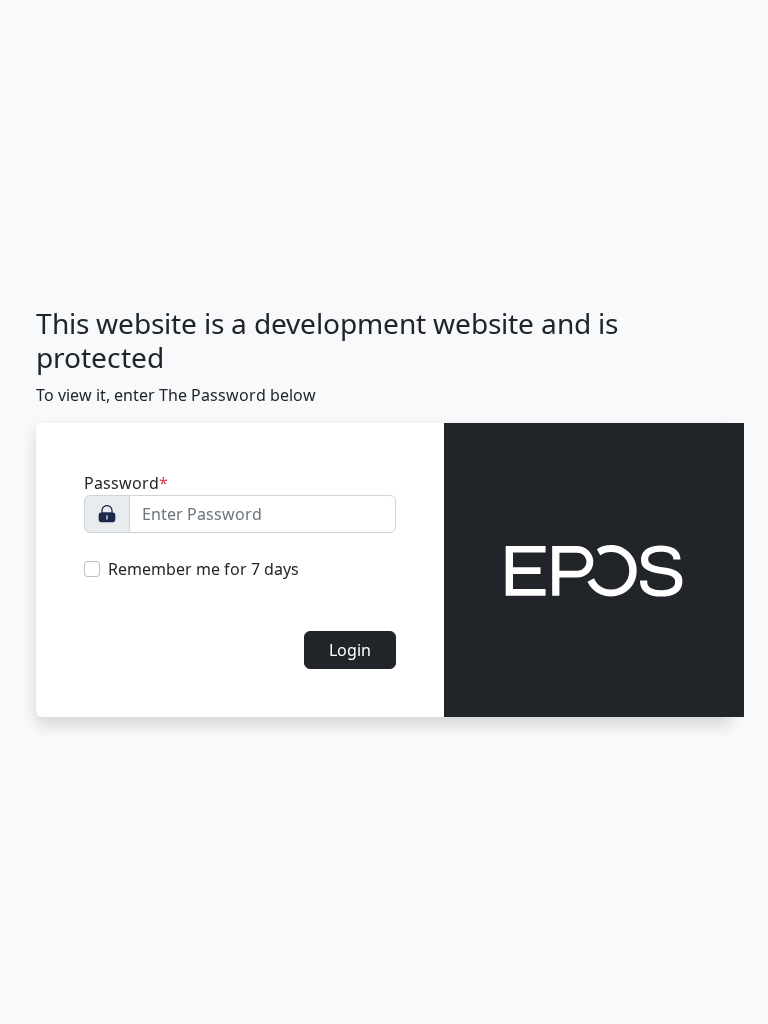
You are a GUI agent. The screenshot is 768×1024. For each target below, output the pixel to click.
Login (350, 650)
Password (126, 483)
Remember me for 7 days (203, 569)
